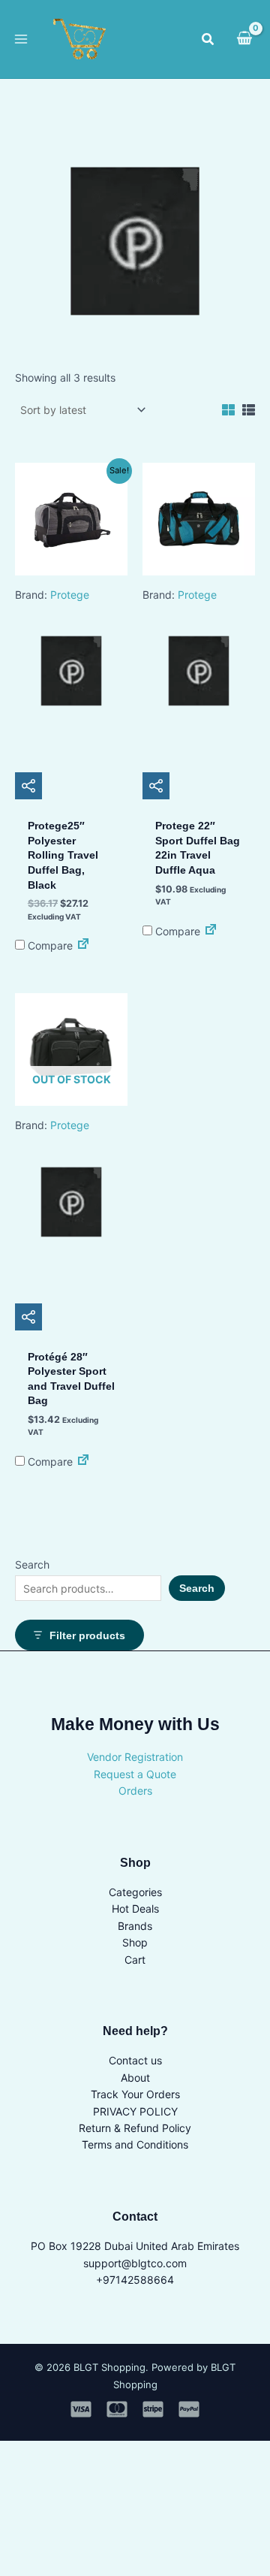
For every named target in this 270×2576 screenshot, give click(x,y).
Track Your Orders (135, 2094)
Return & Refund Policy (135, 2128)
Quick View (72, 739)
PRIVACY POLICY (135, 2111)
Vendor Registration (135, 1757)
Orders (135, 1791)
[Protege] (71, 675)
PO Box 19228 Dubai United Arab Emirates (135, 2246)
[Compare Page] (83, 945)
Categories (135, 1892)
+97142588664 (135, 2280)
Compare (49, 945)
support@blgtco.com (135, 2263)
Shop (135, 1942)
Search (32, 1564)
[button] (208, 39)
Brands (135, 1926)
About (135, 2078)
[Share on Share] (28, 786)
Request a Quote (135, 1774)
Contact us (135, 2060)
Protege (70, 595)
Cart (135, 1960)
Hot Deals (135, 1909)
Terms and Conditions (135, 2144)
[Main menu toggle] (21, 39)
